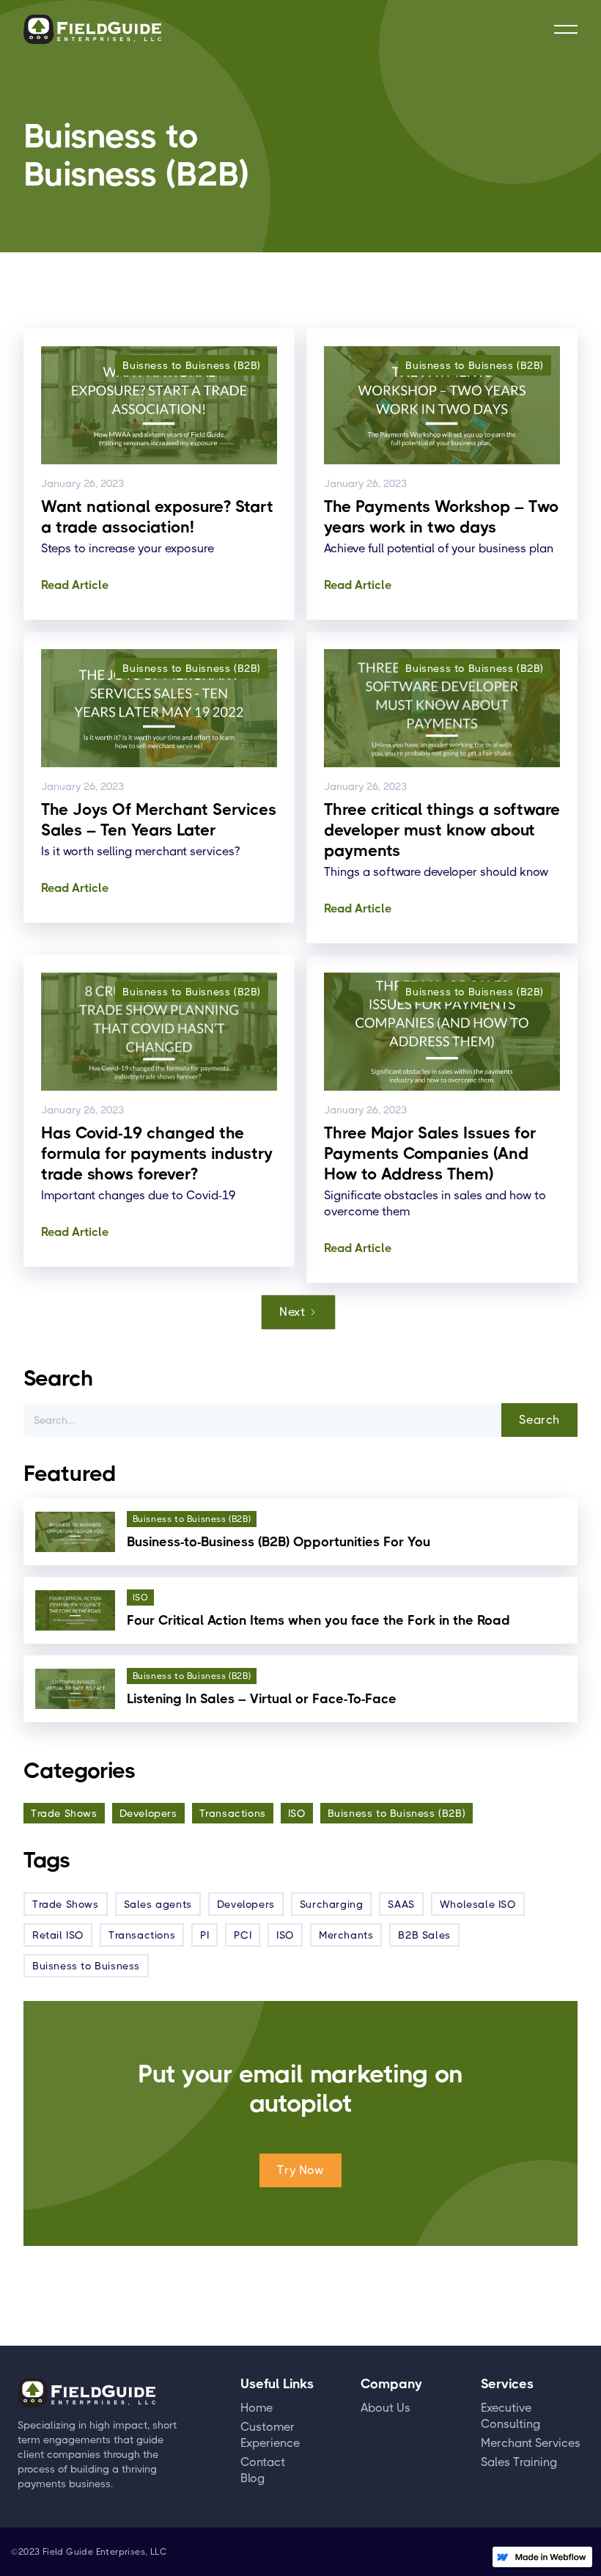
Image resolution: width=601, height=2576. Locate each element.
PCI (243, 1935)
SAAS (401, 1904)
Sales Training (519, 2462)
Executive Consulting (510, 2416)
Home (257, 2408)
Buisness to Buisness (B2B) (397, 1813)
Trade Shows (64, 1813)
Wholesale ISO (478, 1904)
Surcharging (332, 1904)
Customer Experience (270, 2435)
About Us (386, 2408)
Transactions (233, 1813)
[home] (92, 29)
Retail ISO (58, 1935)
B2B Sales (424, 1935)
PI (204, 1935)
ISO (297, 1813)
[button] (566, 29)
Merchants (346, 1935)
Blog (252, 2478)
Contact (263, 2462)
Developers (148, 1813)
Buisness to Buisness (86, 1966)
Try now (300, 2170)
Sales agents (158, 1904)
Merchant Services (531, 2443)
